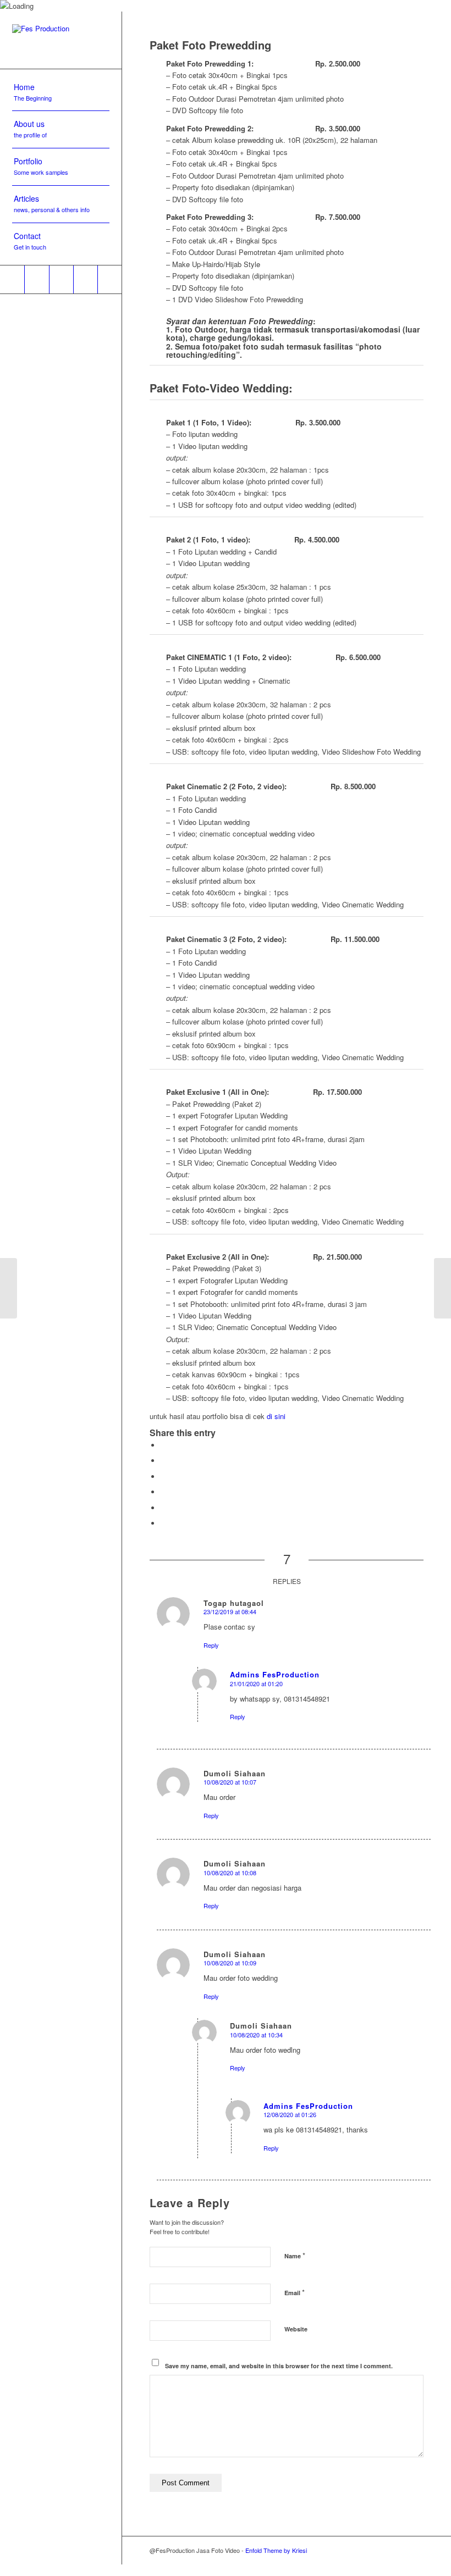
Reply (211, 1645)
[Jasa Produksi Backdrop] (9, 1288)
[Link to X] (109, 279)
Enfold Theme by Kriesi (276, 2550)
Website (296, 2329)
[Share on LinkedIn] (163, 1523)
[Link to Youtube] (12, 279)
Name (295, 2255)
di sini (276, 1416)
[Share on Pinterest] (163, 1508)
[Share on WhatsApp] (163, 1492)
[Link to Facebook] (85, 279)
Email (295, 2292)
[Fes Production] (61, 40)
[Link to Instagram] (36, 279)
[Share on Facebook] (163, 1445)
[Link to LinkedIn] (61, 279)
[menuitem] (61, 93)
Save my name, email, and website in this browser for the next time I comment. (279, 2366)
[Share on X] (163, 1461)
